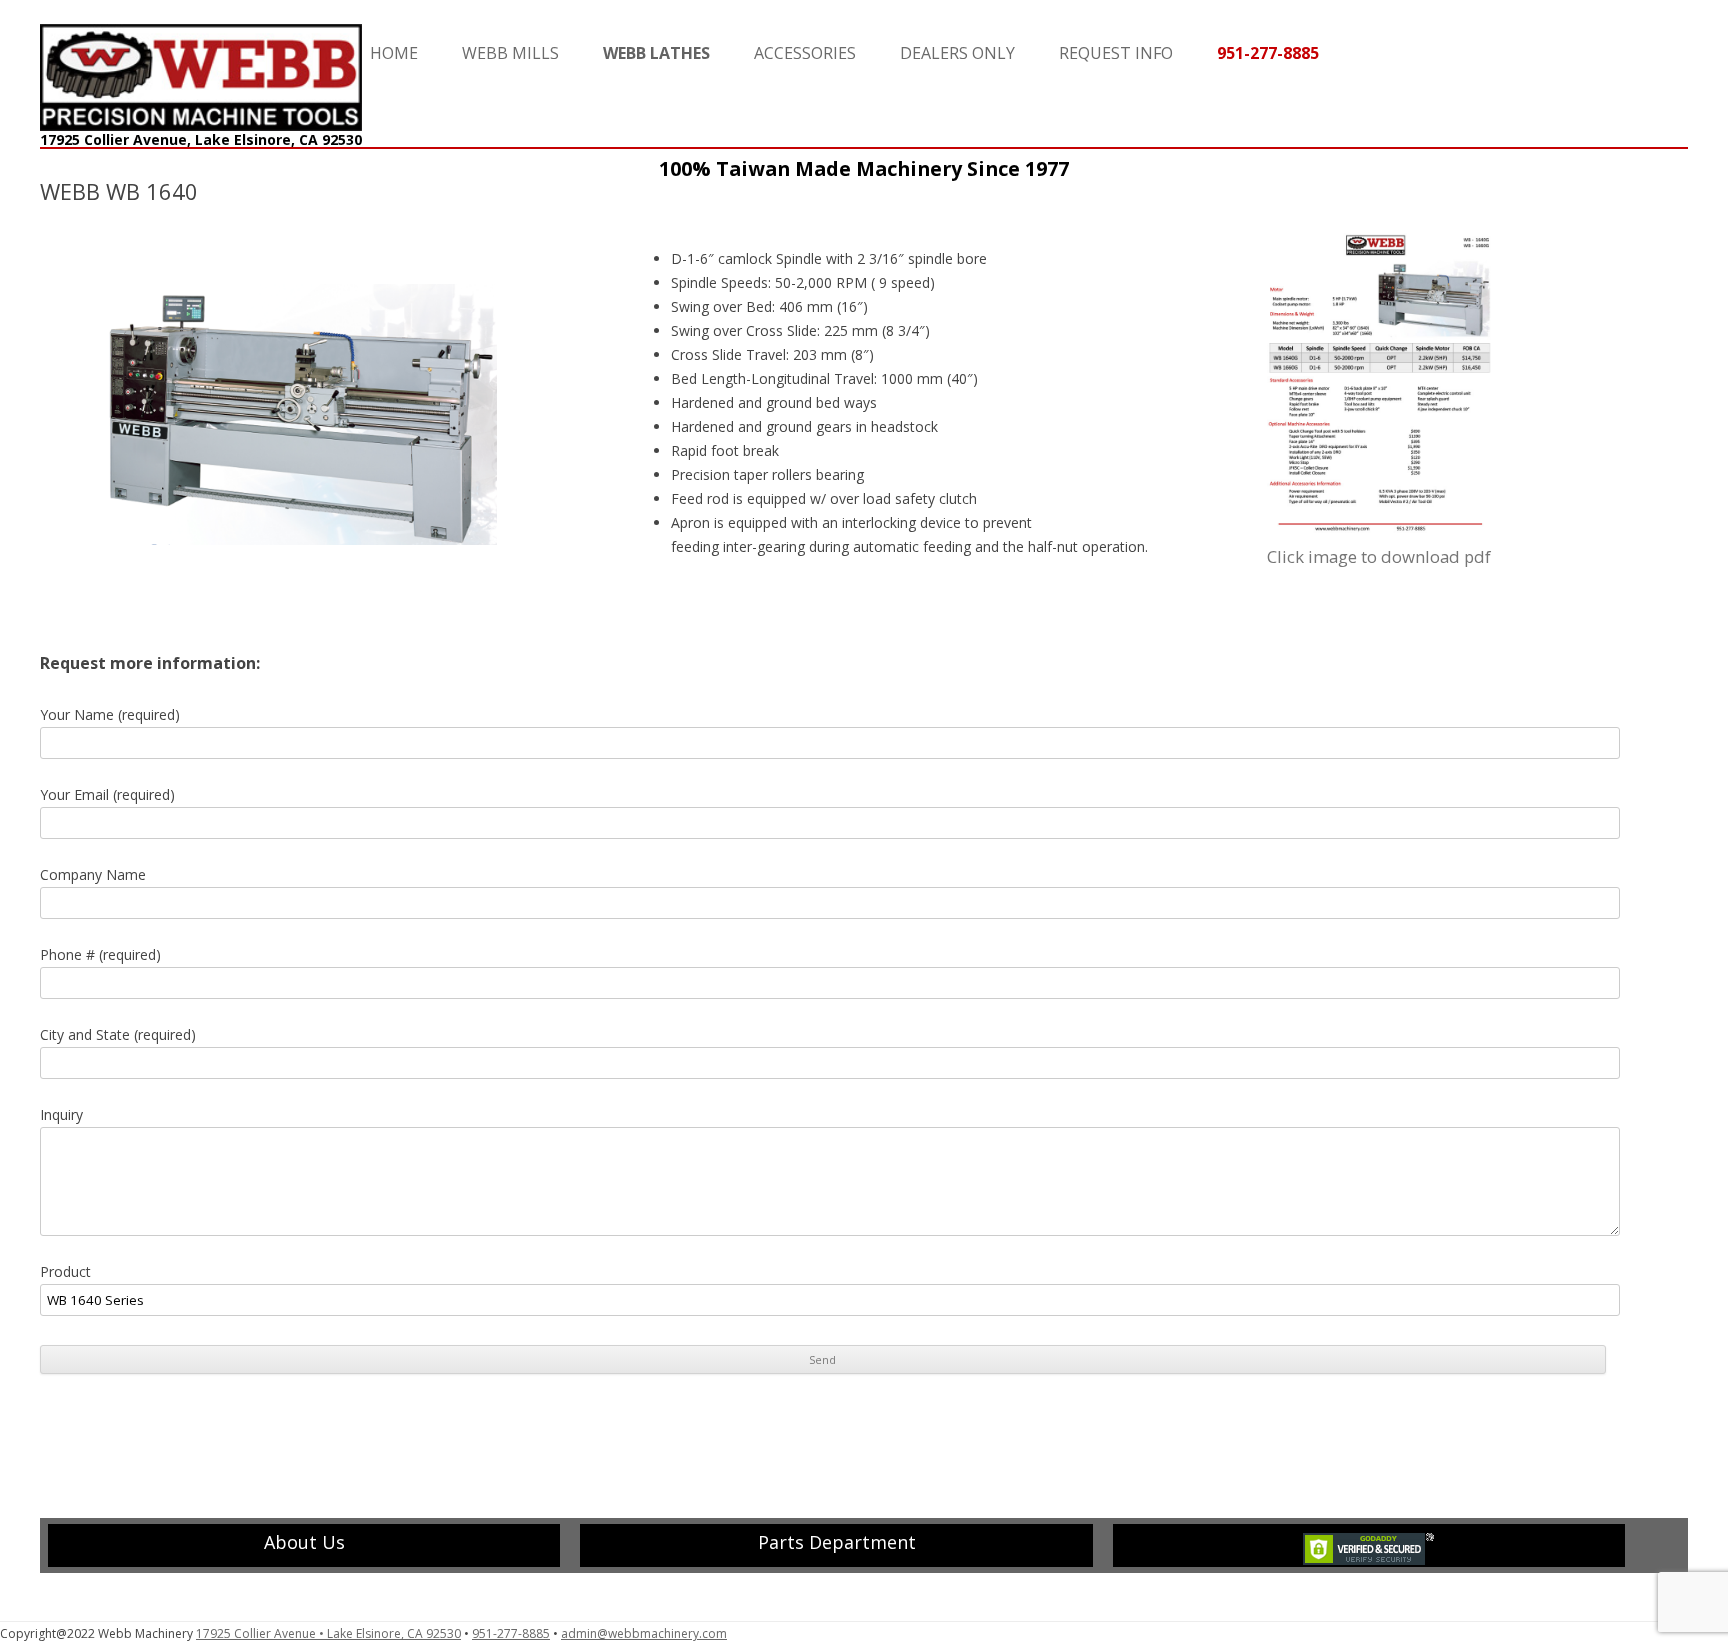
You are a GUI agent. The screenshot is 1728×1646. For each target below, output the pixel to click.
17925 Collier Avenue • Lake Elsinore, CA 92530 (328, 1633)
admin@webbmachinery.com (644, 1633)
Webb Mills (510, 53)
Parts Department (837, 1542)
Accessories (805, 53)
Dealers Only (957, 53)
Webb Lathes (656, 53)
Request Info (1116, 53)
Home (394, 53)
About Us (304, 1542)
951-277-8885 (511, 1633)
